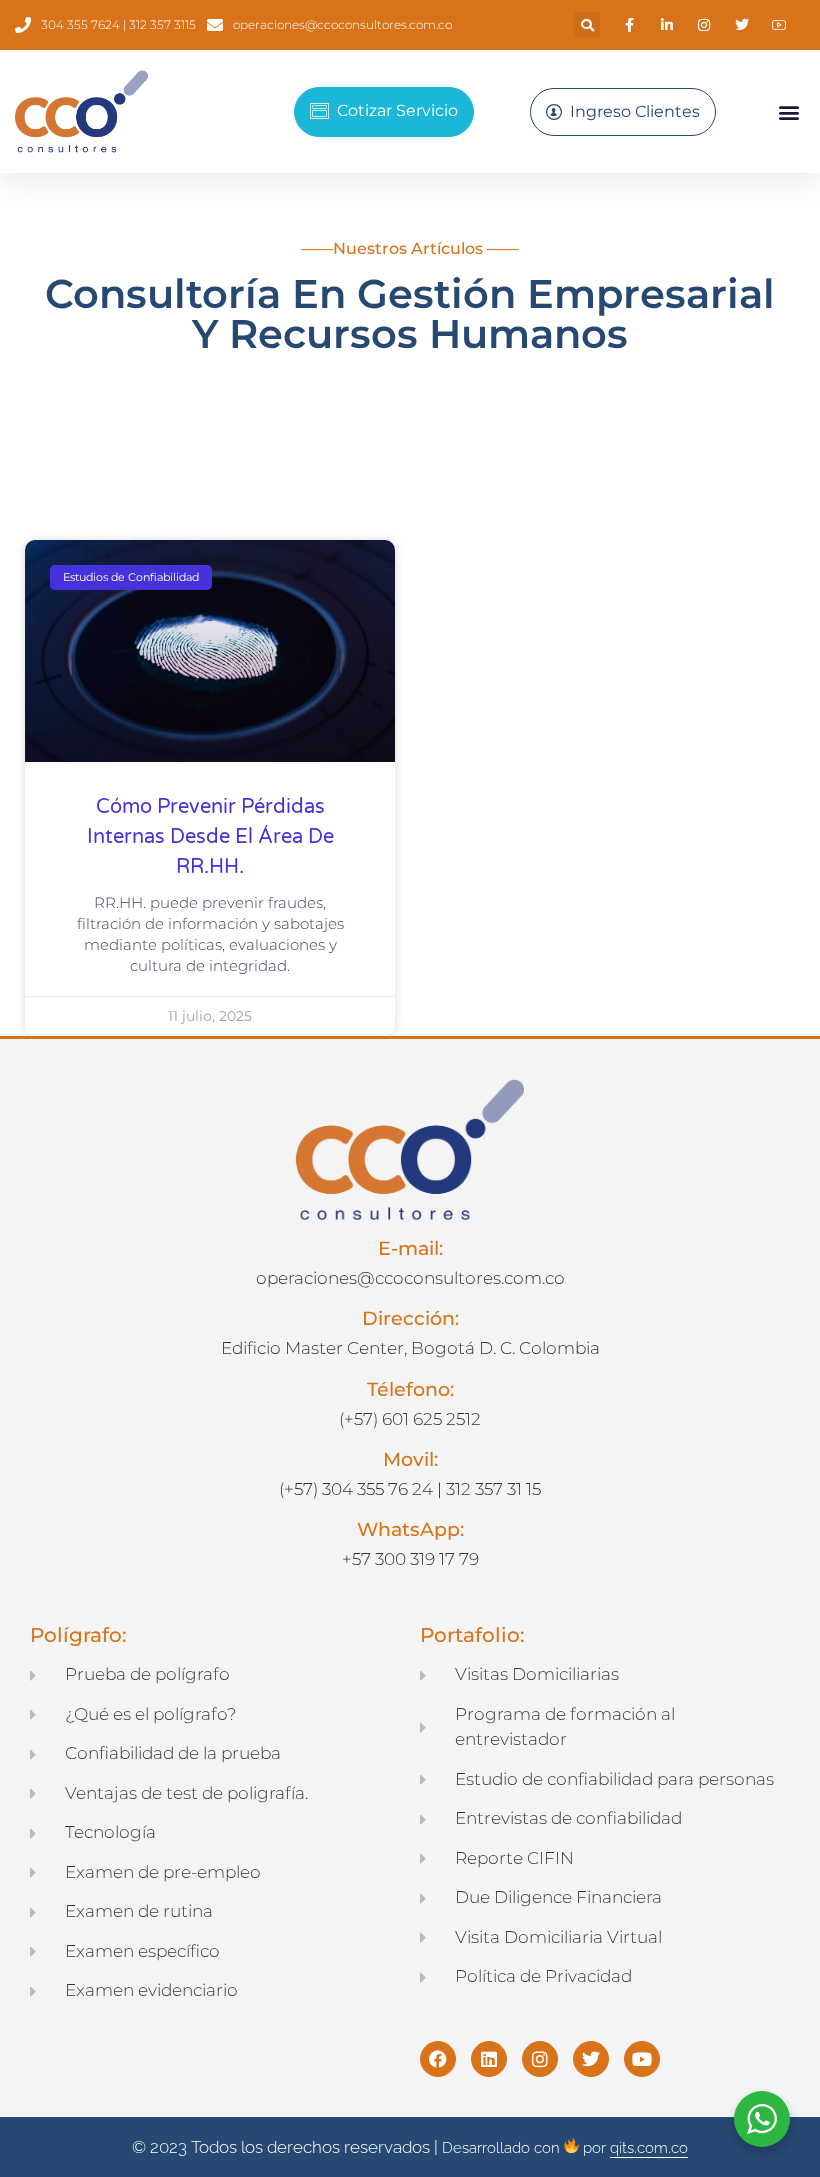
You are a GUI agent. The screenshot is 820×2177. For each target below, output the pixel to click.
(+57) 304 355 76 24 (356, 1489)
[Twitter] (591, 2059)
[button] (587, 25)
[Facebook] (438, 2059)
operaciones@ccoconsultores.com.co (410, 1278)
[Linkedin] (489, 2059)
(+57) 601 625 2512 (410, 1419)
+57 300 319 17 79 (410, 1559)
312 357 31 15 (493, 1489)
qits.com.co (649, 2148)
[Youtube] (642, 2059)
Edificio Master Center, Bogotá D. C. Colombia (410, 1348)
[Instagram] (540, 2059)
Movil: (410, 1459)
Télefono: (410, 1389)
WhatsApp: (410, 1529)
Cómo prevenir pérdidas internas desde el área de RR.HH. (210, 837)
